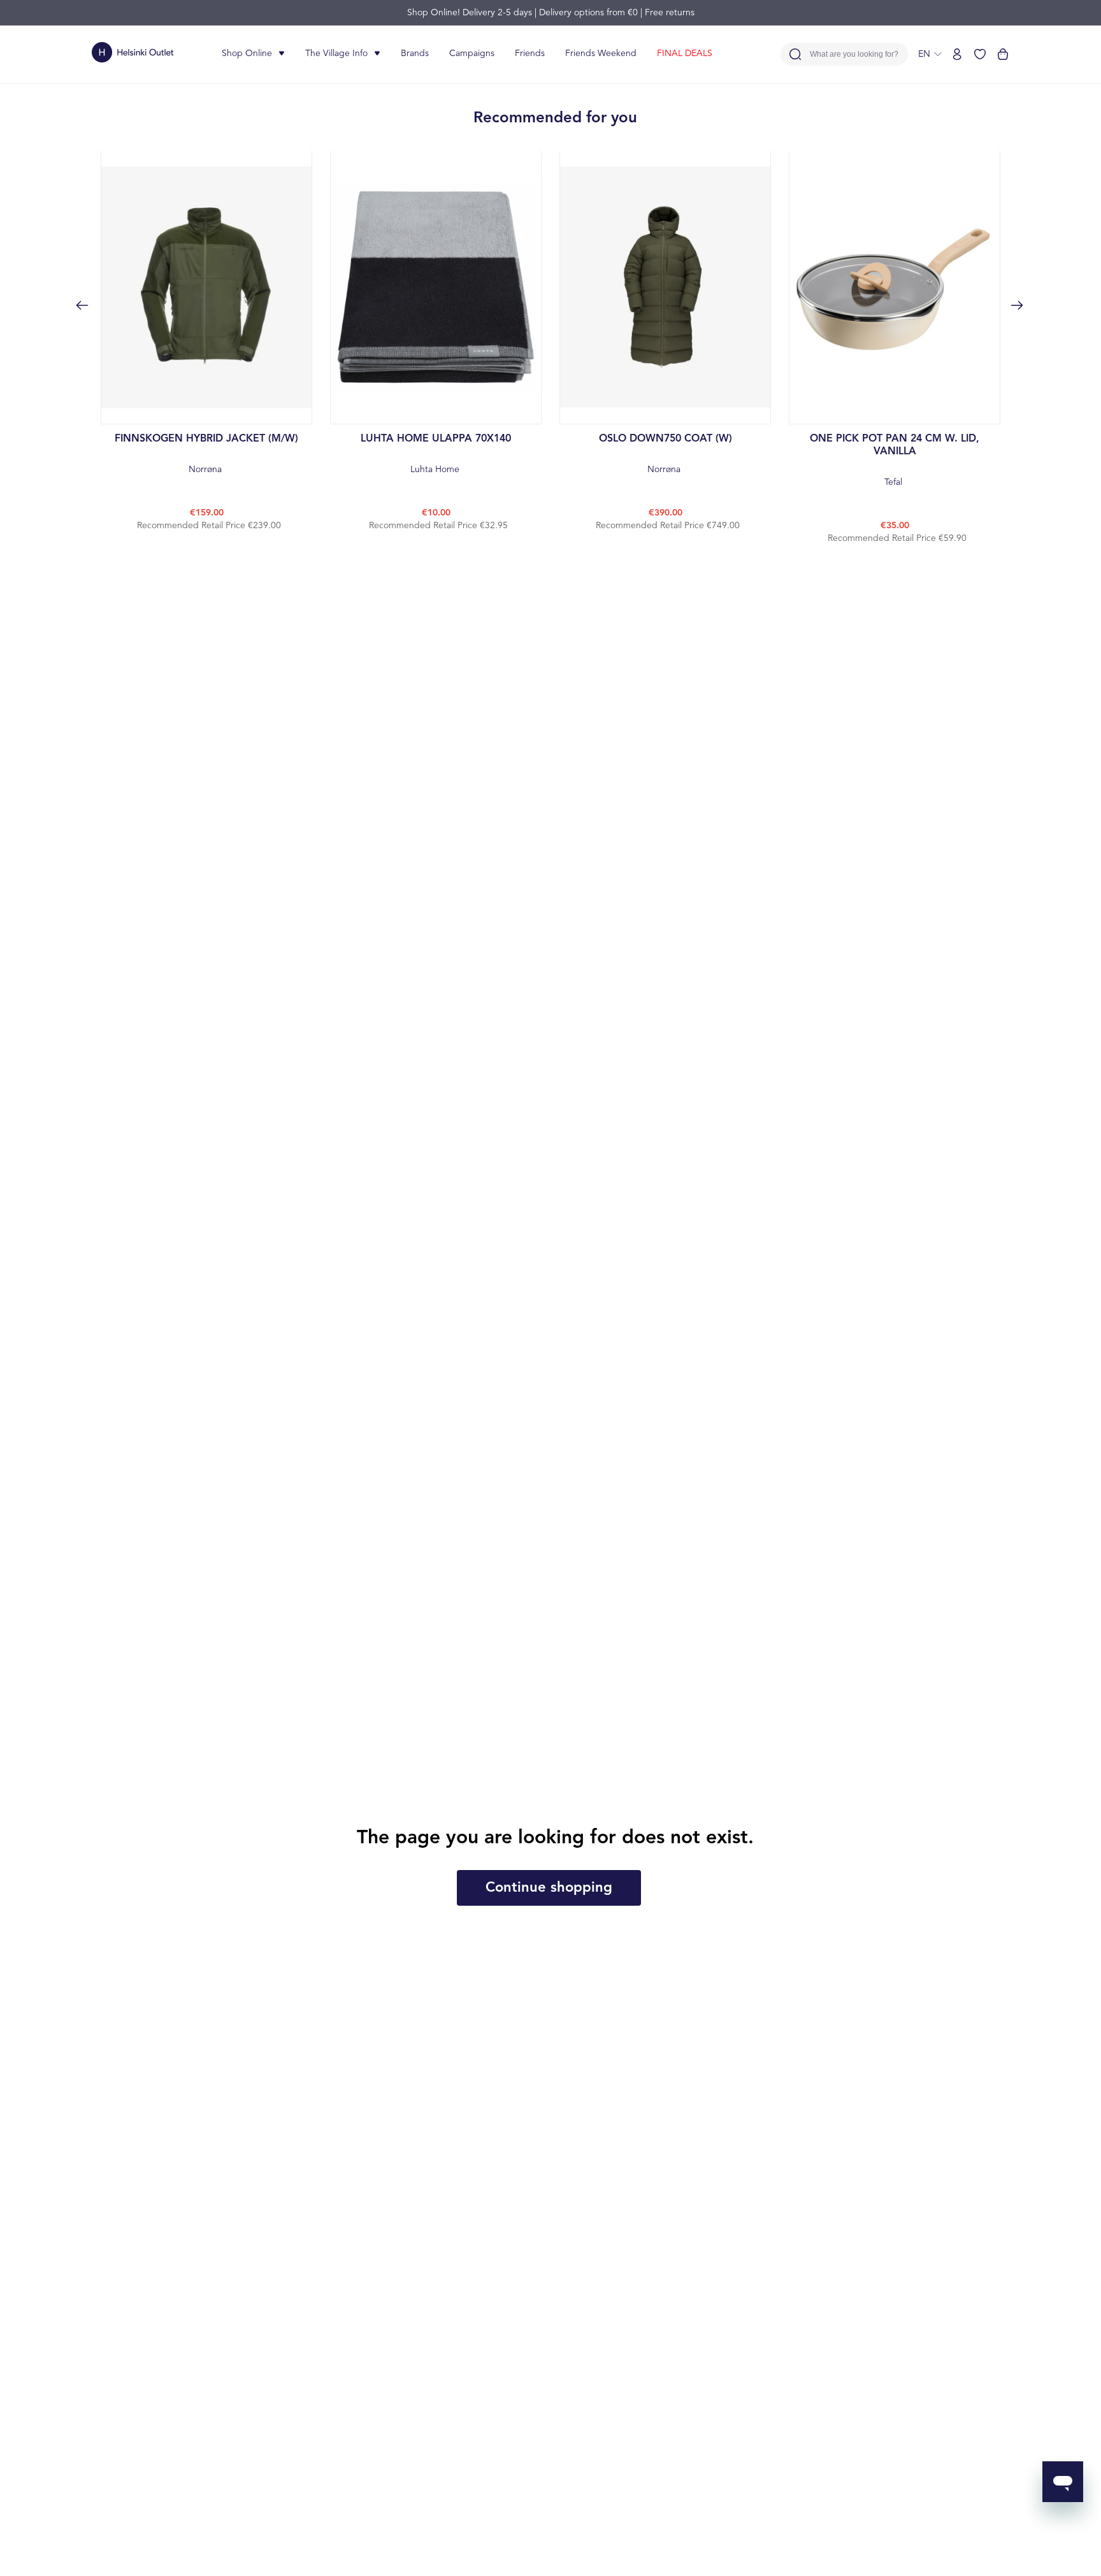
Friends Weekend (601, 54)
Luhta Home (436, 454)
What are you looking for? (854, 54)
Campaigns (472, 54)
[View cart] (1003, 54)
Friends (530, 54)
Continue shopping (549, 1888)
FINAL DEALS (685, 54)
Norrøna (206, 454)
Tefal (895, 460)
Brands (415, 54)
